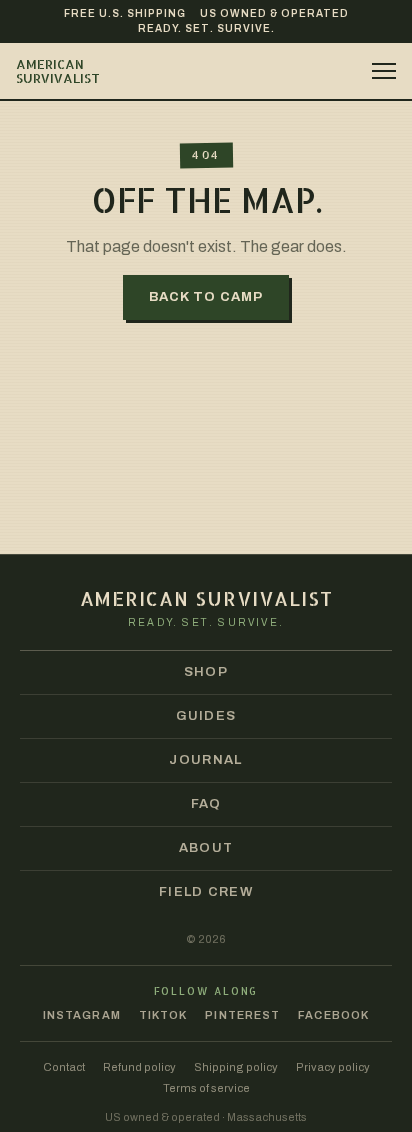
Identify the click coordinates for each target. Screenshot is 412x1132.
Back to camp (206, 297)
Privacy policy (333, 1067)
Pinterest (242, 1015)
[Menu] (376, 71)
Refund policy (139, 1067)
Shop (206, 672)
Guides (206, 716)
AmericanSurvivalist (58, 71)
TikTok (163, 1015)
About (206, 848)
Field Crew (206, 892)
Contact (64, 1067)
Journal (205, 760)
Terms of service (206, 1088)
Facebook (333, 1015)
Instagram (82, 1015)
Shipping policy (236, 1067)
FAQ (206, 804)
